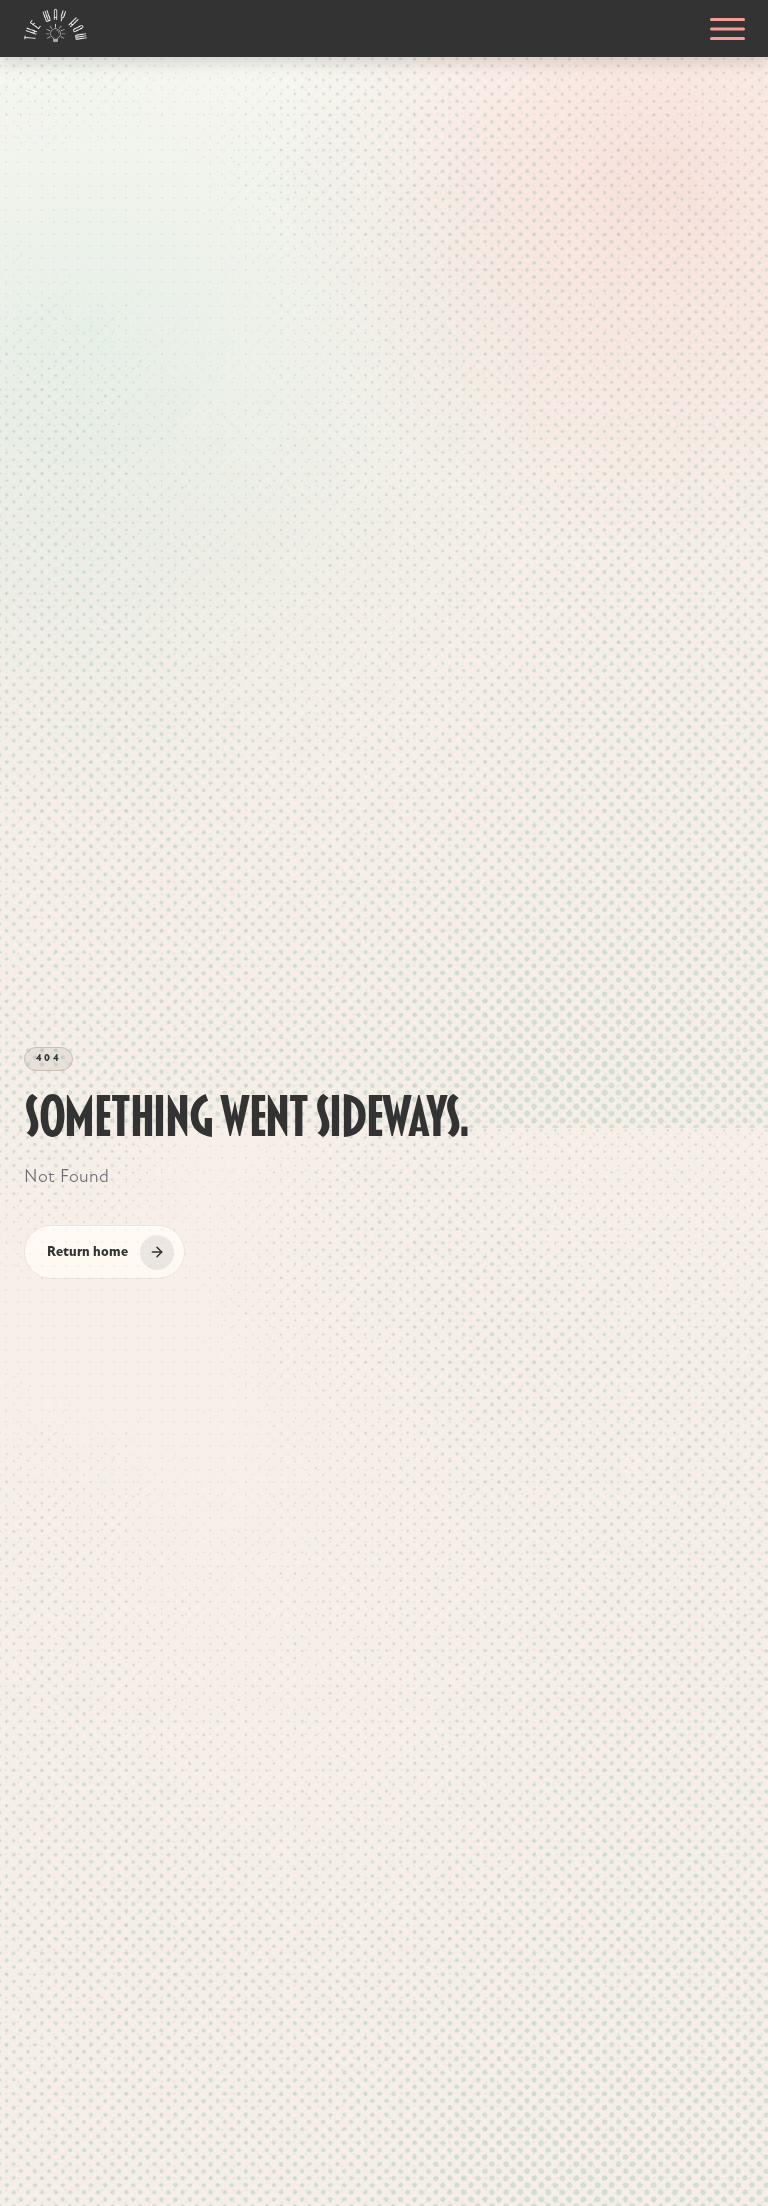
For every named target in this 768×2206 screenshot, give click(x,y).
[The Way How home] (55, 25)
